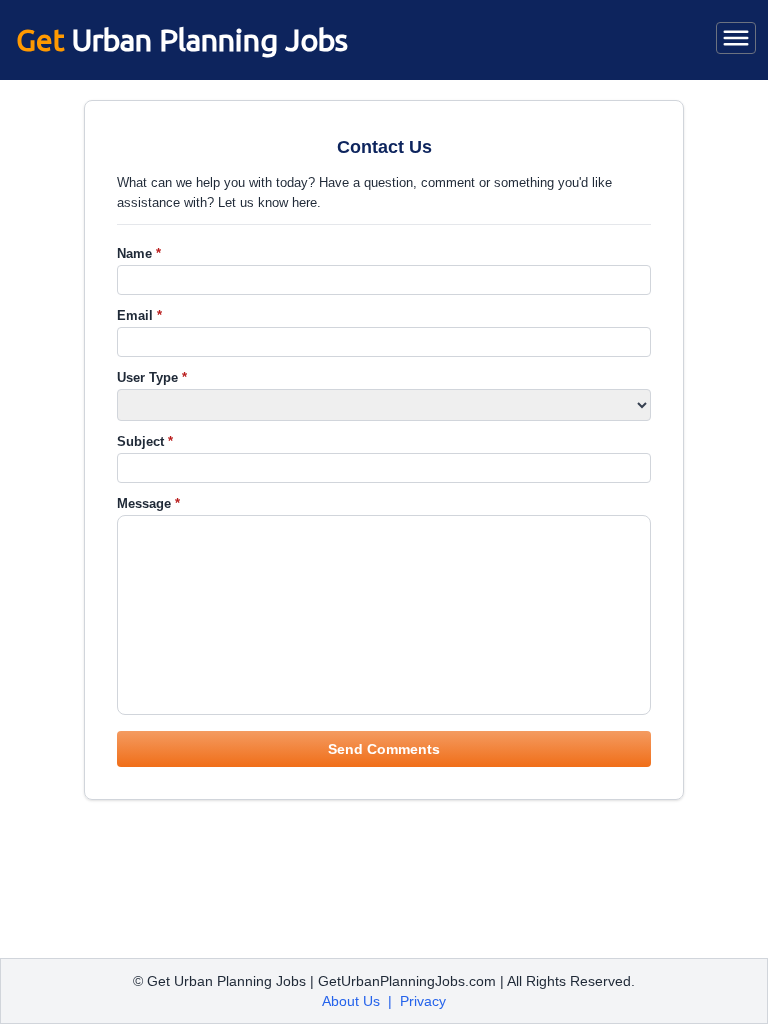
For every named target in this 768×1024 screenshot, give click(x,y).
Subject (145, 441)
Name (139, 253)
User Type (152, 377)
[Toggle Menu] (736, 38)
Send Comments (384, 749)
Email (139, 315)
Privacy (423, 1001)
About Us (351, 1001)
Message (148, 503)
